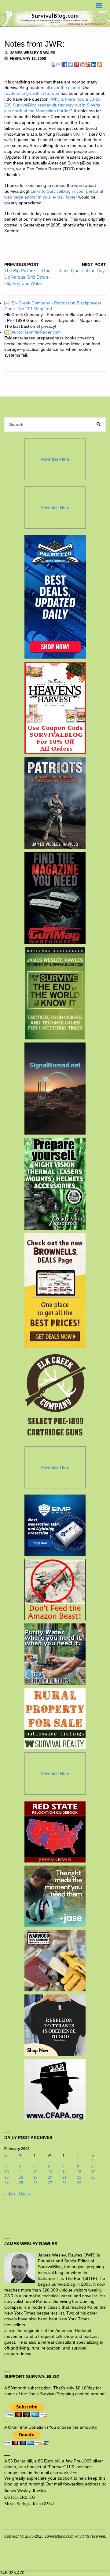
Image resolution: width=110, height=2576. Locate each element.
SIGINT (80, 134)
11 (21, 2172)
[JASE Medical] (55, 1896)
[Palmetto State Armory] (55, 597)
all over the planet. (63, 88)
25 (21, 2183)
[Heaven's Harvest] (55, 708)
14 (64, 2172)
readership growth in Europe (32, 93)
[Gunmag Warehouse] (55, 898)
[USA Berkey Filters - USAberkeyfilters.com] (55, 1654)
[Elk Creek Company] (55, 1397)
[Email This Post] (59, 64)
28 (64, 2183)
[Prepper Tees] (55, 2025)
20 (50, 2177)
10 (7, 2172)
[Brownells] (55, 1290)
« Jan (10, 2194)
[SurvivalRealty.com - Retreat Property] (55, 1719)
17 (7, 2177)
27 (50, 2183)
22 (79, 2177)
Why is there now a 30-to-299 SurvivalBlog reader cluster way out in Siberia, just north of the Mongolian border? (53, 105)
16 (94, 2172)
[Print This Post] (53, 64)
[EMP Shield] (55, 1525)
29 (79, 2183)
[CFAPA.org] (55, 2090)
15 (79, 2172)
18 (21, 2177)
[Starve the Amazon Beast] (55, 1590)
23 (94, 2177)
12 (35, 2172)
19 (35, 2177)
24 (7, 2183)
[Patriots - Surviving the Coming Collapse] (55, 803)
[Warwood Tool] (55, 1961)
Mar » (24, 2194)
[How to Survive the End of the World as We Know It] (55, 993)
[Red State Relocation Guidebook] (55, 1832)
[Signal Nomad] (55, 1089)
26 (35, 2183)
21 (64, 2177)
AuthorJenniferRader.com (33, 332)
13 (50, 2172)
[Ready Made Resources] (55, 1184)
